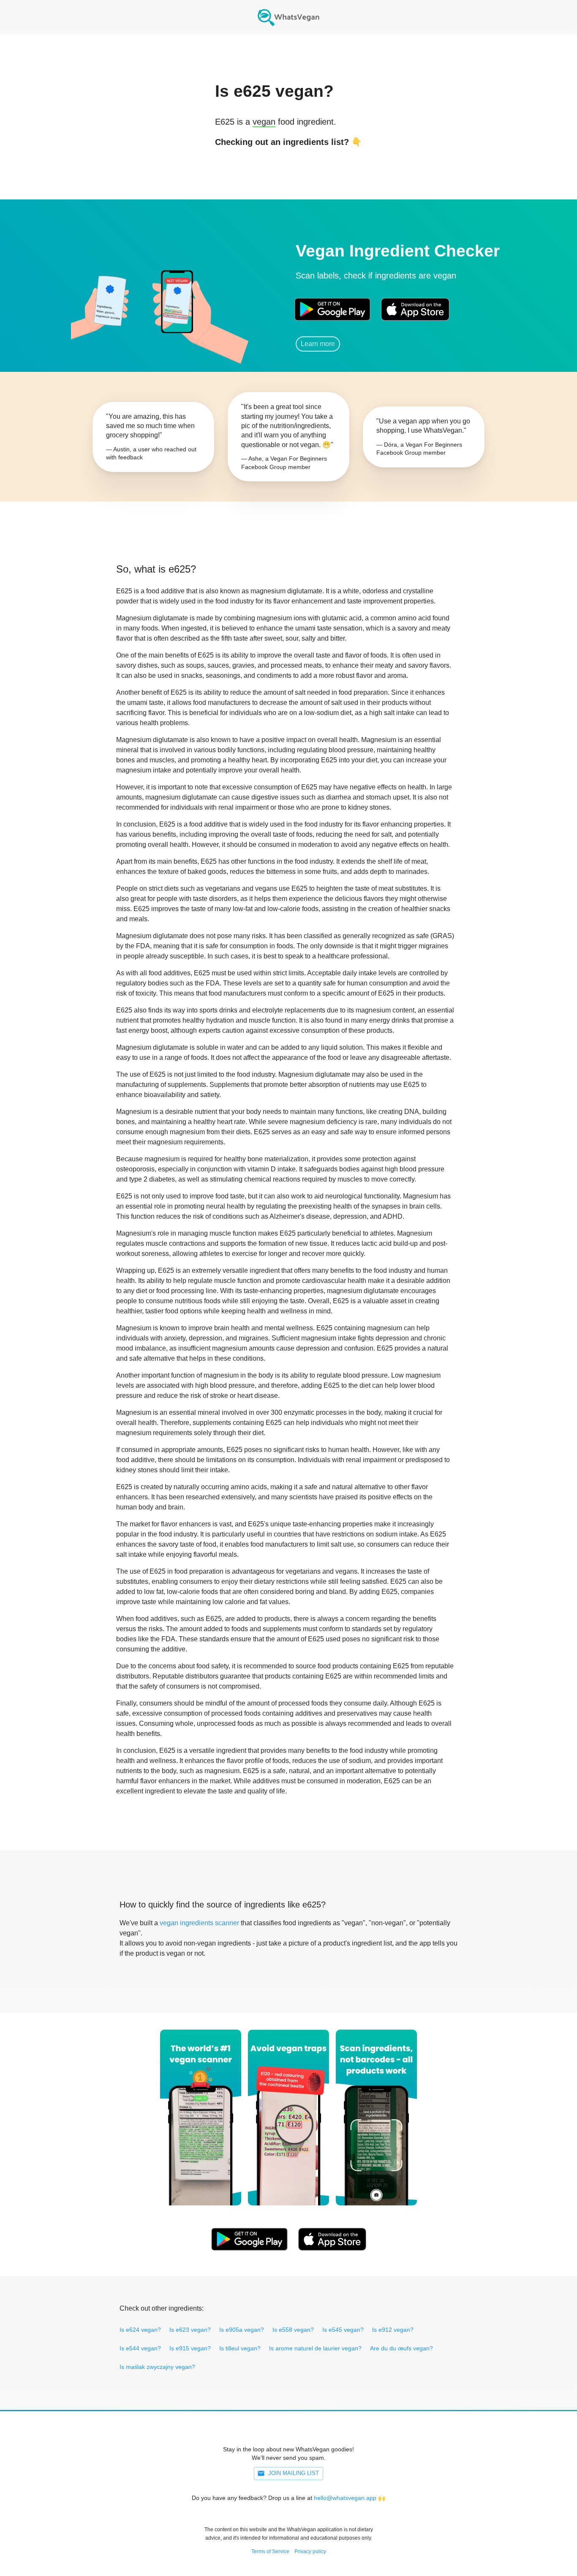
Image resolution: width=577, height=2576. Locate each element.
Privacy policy (310, 2551)
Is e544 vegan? (140, 2348)
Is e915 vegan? (190, 2348)
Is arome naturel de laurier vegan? (315, 2348)
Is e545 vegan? (343, 2330)
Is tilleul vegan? (240, 2348)
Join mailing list (294, 2473)
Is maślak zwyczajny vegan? (157, 2367)
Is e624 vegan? (140, 2330)
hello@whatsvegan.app (345, 2498)
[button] (177, 298)
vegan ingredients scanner (199, 1923)
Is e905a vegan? (242, 2330)
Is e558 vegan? (293, 2330)
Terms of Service (270, 2551)
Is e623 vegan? (190, 2330)
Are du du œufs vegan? (401, 2348)
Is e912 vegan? (393, 2330)
